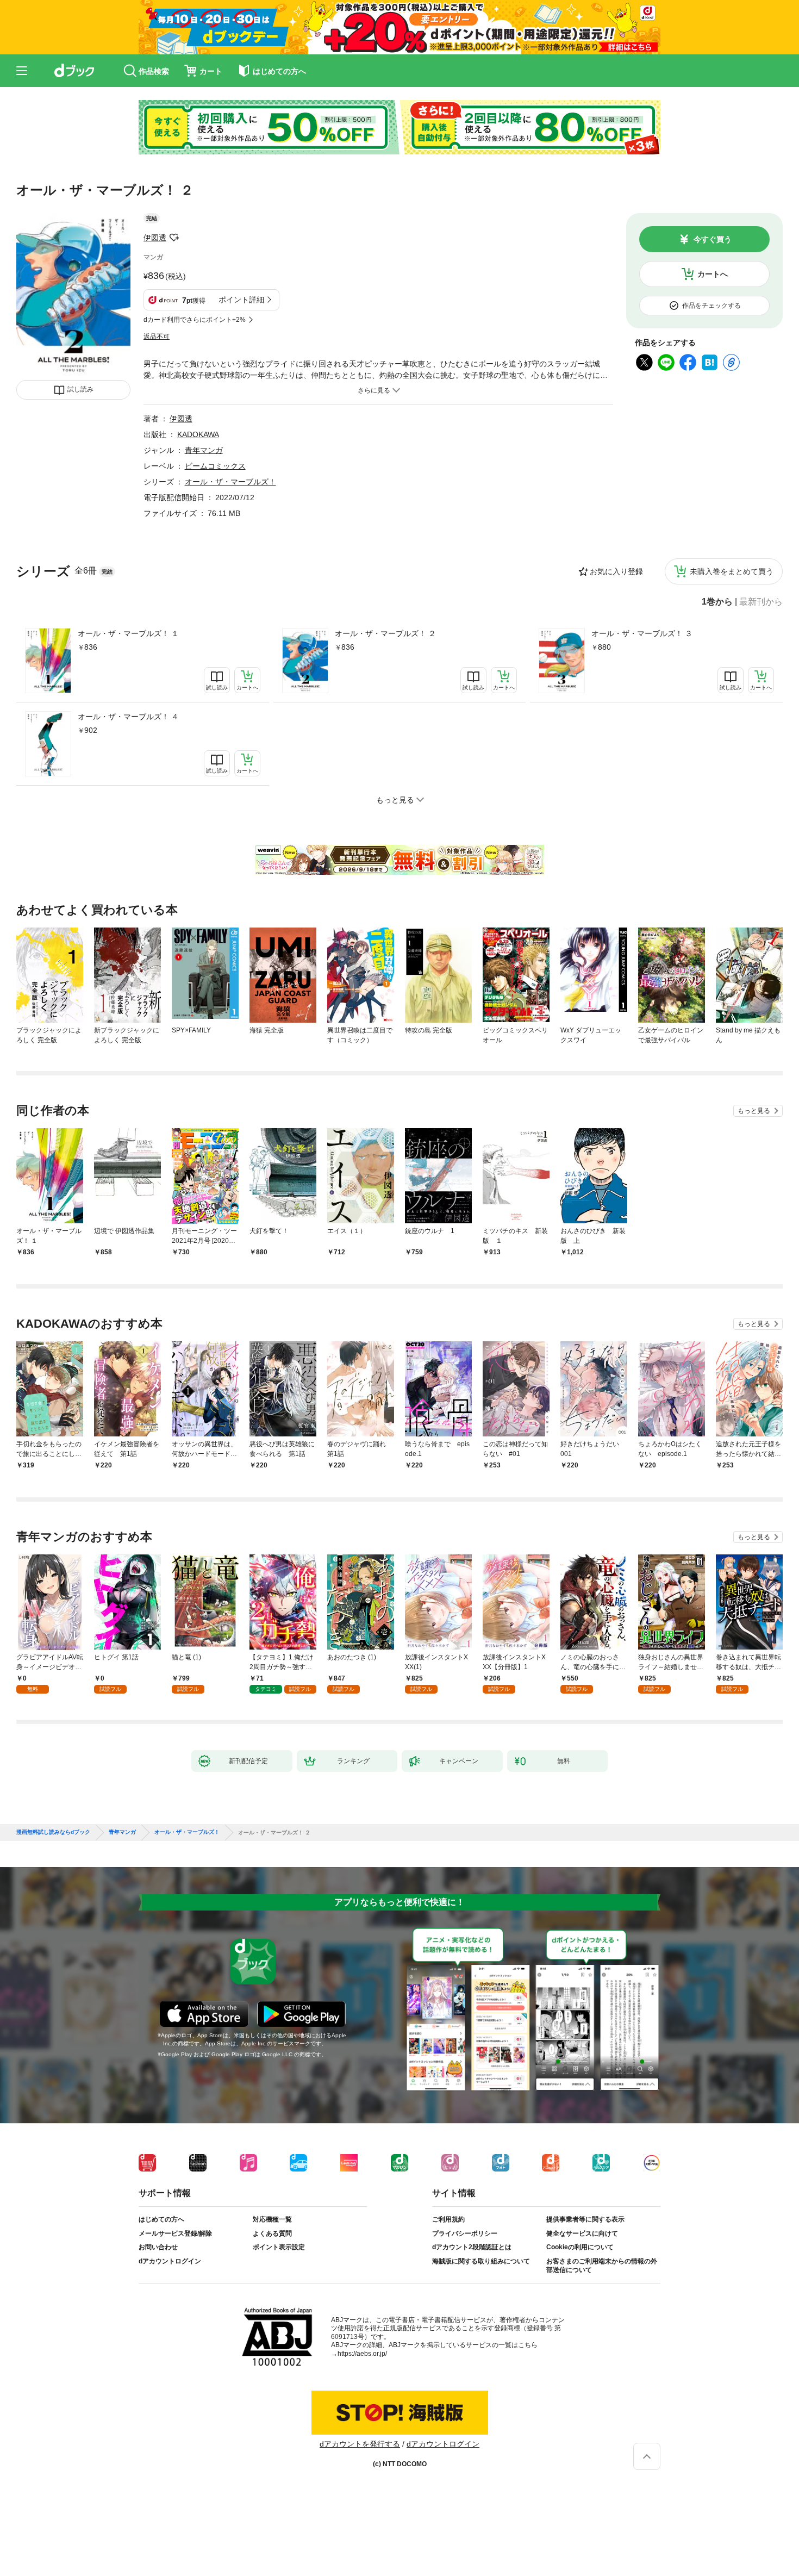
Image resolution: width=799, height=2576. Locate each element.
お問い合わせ (158, 2247)
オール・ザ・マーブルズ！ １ (128, 633)
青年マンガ (204, 450)
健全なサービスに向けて (582, 2233)
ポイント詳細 (241, 300)
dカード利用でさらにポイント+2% (195, 320)
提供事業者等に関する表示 (585, 2219)
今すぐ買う (713, 239)
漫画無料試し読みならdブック (53, 1832)
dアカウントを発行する (360, 2444)
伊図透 (155, 238)
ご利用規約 (448, 2219)
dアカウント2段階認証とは (472, 2247)
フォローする (174, 238)
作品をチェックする (711, 306)
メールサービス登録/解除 (175, 2233)
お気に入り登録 (616, 571)
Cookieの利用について (580, 2247)
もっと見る (754, 1111)
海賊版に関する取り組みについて (481, 2261)
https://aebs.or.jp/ (362, 2354)
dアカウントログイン (170, 2261)
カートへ (713, 274)
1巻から (717, 602)
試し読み (80, 389)
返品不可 (157, 337)
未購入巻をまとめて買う (732, 571)
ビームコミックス (215, 466)
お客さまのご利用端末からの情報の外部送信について (602, 2266)
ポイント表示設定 (279, 2247)
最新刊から (761, 602)
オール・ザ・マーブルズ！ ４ (128, 717)
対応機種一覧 (272, 2219)
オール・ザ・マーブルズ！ (230, 482)
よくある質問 (272, 2233)
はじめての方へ (161, 2219)
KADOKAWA (198, 434)
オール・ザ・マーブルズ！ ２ (385, 633)
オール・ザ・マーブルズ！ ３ (642, 633)
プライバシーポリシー (465, 2233)
